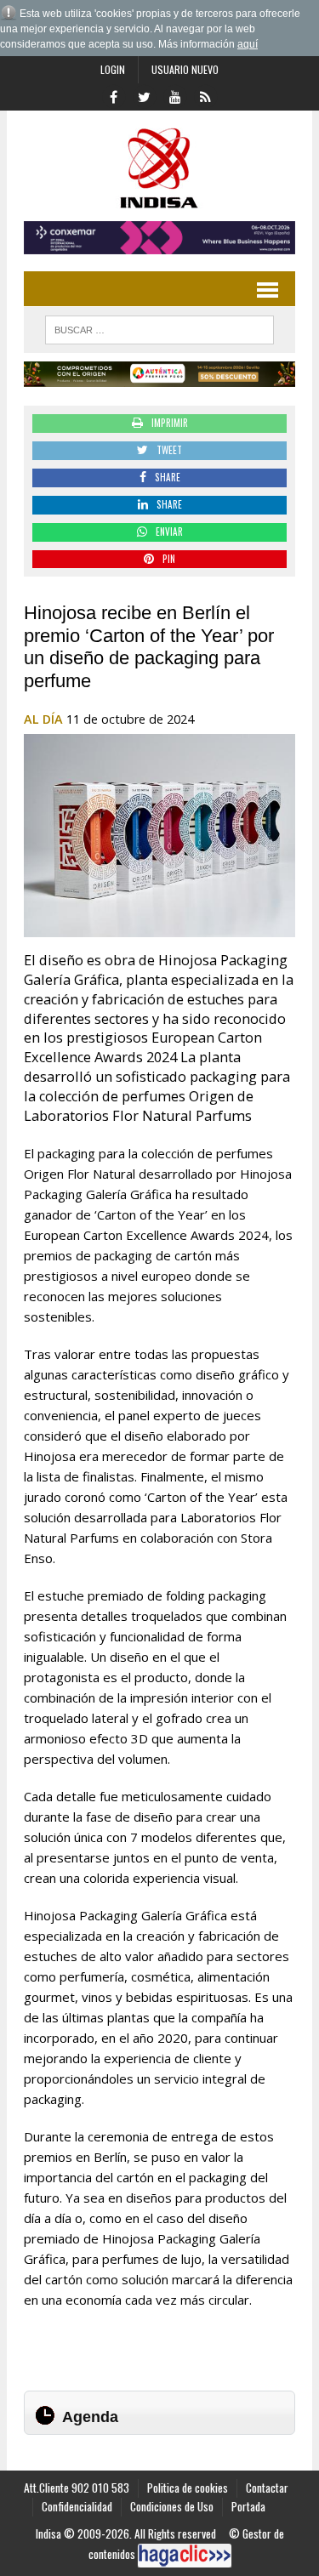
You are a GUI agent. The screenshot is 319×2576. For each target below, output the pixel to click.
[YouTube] (175, 95)
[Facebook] (114, 95)
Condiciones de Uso (172, 2506)
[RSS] (206, 95)
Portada (248, 2506)
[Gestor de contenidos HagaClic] (185, 2556)
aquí (248, 44)
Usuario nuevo (185, 69)
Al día (43, 719)
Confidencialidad (77, 2506)
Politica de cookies (188, 2488)
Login (113, 69)
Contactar (267, 2488)
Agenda (90, 2417)
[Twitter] (145, 95)
